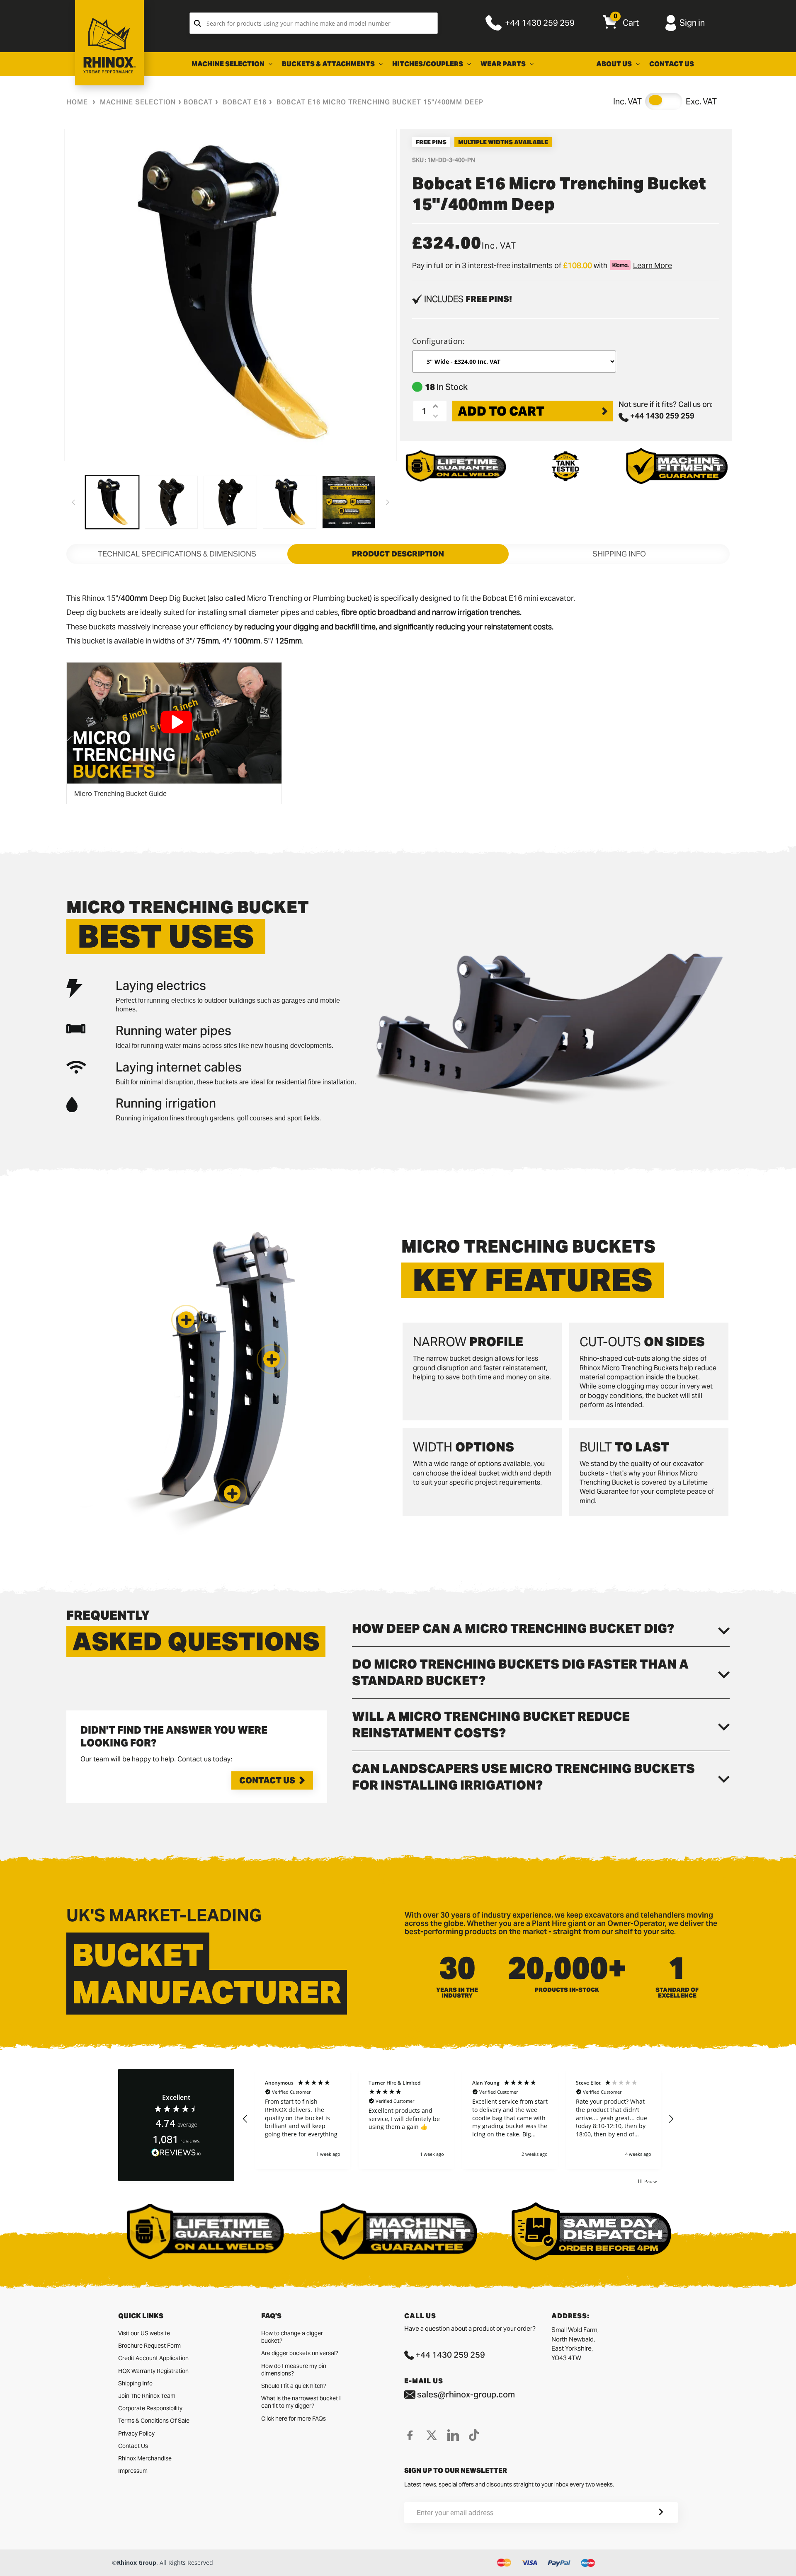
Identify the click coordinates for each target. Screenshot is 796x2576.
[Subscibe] (651, 2513)
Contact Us (267, 1780)
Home (77, 102)
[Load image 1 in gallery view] (112, 502)
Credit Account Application (153, 2358)
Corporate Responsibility (150, 2408)
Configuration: (439, 341)
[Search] (198, 23)
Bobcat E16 (245, 102)
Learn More (653, 265)
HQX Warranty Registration (153, 2371)
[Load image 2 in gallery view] (171, 502)
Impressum (133, 2471)
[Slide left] (73, 502)
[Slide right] (388, 502)
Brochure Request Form (149, 2346)
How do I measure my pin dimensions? (294, 2370)
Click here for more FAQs (294, 2419)
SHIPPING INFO (619, 554)
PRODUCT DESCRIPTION (398, 554)
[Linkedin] (453, 2435)
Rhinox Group (137, 2563)
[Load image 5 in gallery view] (349, 502)
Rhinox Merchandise (145, 2458)
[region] (458, 2119)
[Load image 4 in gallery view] (290, 502)
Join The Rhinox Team (147, 2396)
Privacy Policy (136, 2433)
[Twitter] (432, 2435)
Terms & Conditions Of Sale (154, 2421)
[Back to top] (9, 2563)
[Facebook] (410, 2435)
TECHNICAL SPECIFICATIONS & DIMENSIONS (177, 554)
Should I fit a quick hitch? (294, 2386)
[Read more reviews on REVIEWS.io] (176, 2153)
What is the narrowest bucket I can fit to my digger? (301, 2402)
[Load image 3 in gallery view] (230, 502)
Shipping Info (135, 2383)
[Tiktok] (474, 2435)
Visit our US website (144, 2333)
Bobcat (198, 102)
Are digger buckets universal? (300, 2353)
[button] (232, 1493)
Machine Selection (138, 102)
